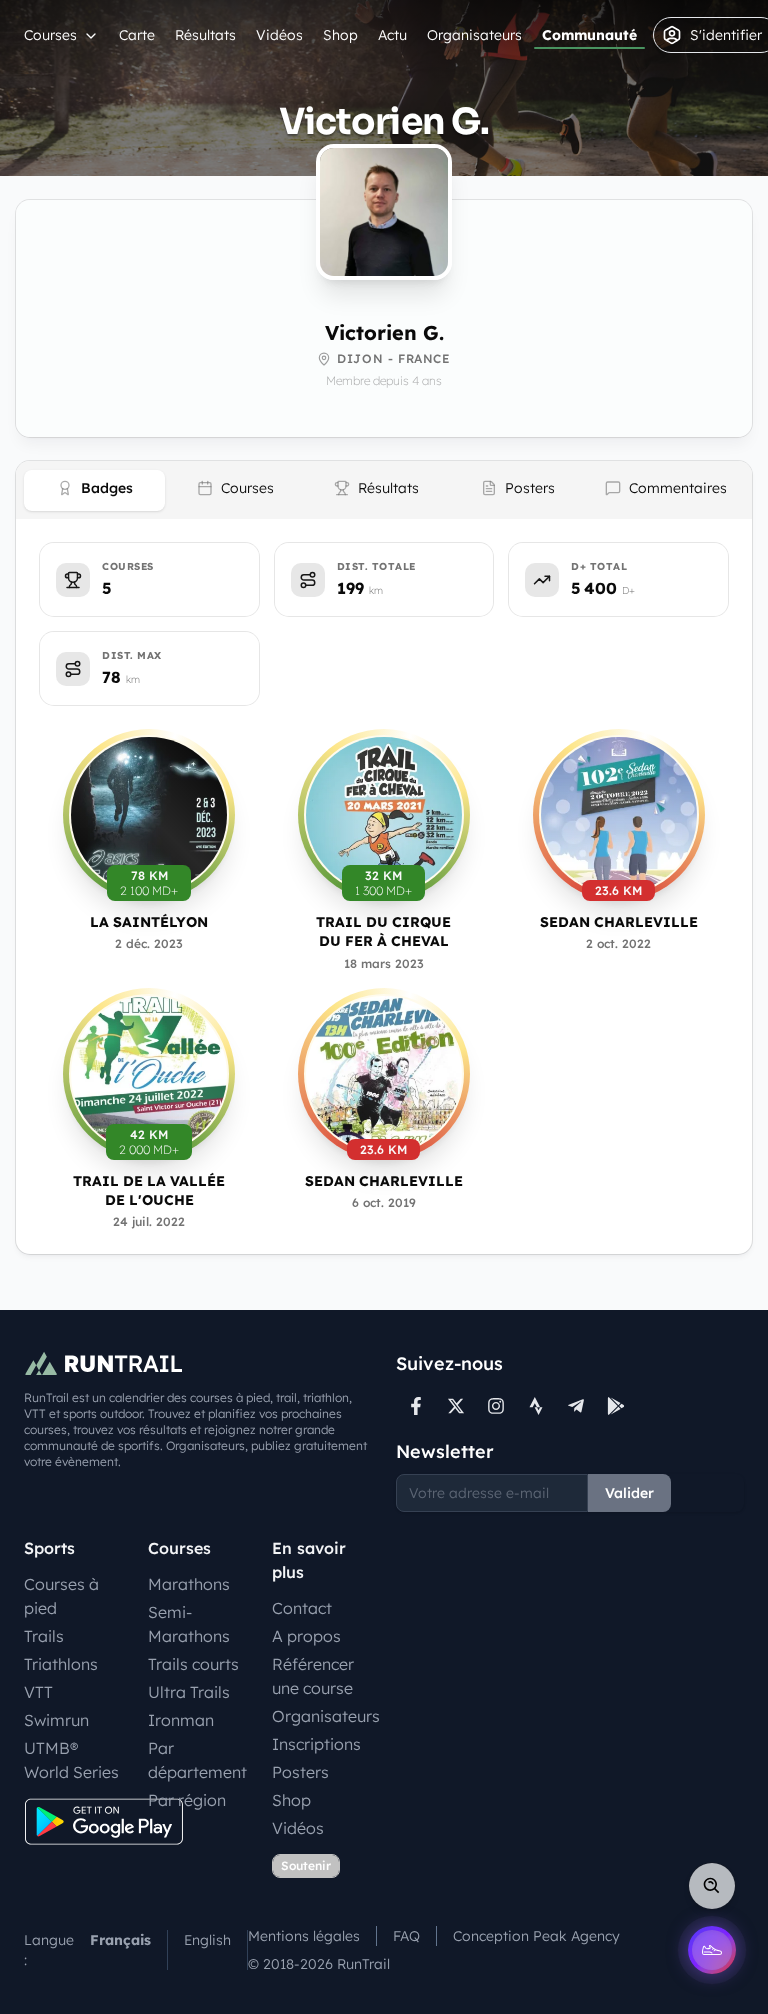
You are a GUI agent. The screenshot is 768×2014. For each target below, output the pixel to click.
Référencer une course (313, 1676)
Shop (340, 35)
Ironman (181, 1720)
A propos (306, 1636)
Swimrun (56, 1720)
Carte (137, 35)
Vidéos (279, 35)
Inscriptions (316, 1744)
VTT (38, 1692)
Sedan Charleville (619, 922)
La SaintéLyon (149, 922)
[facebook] (416, 1406)
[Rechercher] (712, 1886)
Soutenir (306, 1865)
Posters (300, 1772)
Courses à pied (61, 1596)
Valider (629, 1493)
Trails (44, 1636)
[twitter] (456, 1406)
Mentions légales (304, 1936)
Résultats (205, 35)
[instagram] (496, 1406)
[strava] (536, 1406)
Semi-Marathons (189, 1624)
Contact (302, 1608)
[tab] (94, 490)
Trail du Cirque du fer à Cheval (383, 931)
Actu (392, 35)
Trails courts (193, 1664)
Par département (197, 1760)
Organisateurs (474, 35)
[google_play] (616, 1406)
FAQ (406, 1936)
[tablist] (384, 490)
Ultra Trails (189, 1692)
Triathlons (61, 1664)
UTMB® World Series (71, 1760)
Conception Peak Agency (536, 1936)
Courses (50, 35)
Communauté (589, 35)
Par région (187, 1800)
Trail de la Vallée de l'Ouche (149, 1190)
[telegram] (576, 1406)
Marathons (189, 1584)
